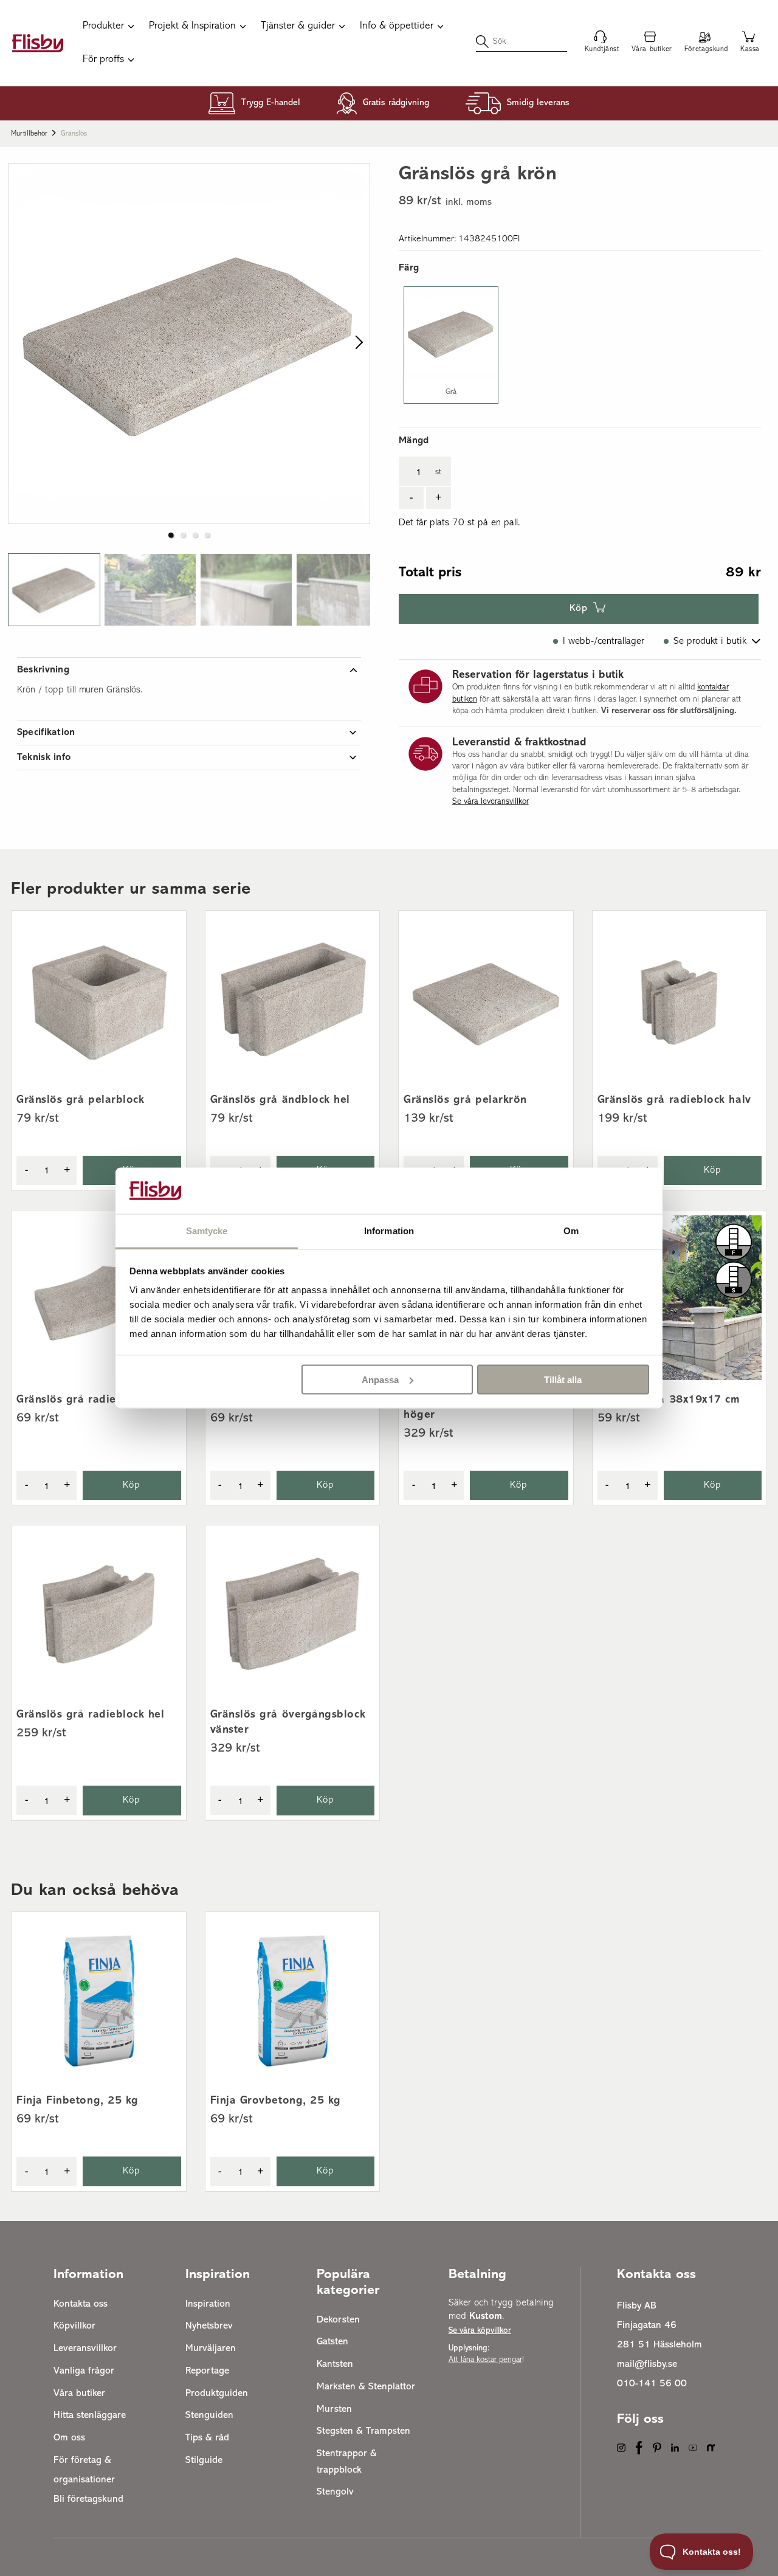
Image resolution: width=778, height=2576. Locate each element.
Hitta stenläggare (90, 2415)
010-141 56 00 (652, 2384)
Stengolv (335, 2492)
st (438, 472)
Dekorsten (338, 2320)
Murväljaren (211, 2349)
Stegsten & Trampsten (363, 2431)
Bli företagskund (88, 2499)
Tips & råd (207, 2438)
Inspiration (208, 2304)
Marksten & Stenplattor (366, 2387)
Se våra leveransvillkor (491, 802)
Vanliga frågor (84, 2371)
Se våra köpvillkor (480, 2331)
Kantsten (335, 2364)
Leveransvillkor (85, 2349)
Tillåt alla (563, 1379)
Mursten (334, 2409)
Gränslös (74, 134)
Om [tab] (571, 1231)
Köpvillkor (74, 2326)
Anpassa (380, 1379)
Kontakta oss (81, 2304)
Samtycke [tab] (207, 1231)
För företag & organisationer (84, 2470)
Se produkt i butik (710, 641)
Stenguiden (209, 2415)
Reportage (207, 2371)
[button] (54, 590)
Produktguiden (217, 2394)
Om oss (69, 2438)
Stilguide (204, 2460)
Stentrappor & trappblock (347, 2462)
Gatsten (332, 2342)
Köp (579, 609)
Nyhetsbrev (209, 2326)
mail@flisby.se (647, 2364)
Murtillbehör (29, 134)
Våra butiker (79, 2394)
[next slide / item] (356, 344)
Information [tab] (389, 1231)
